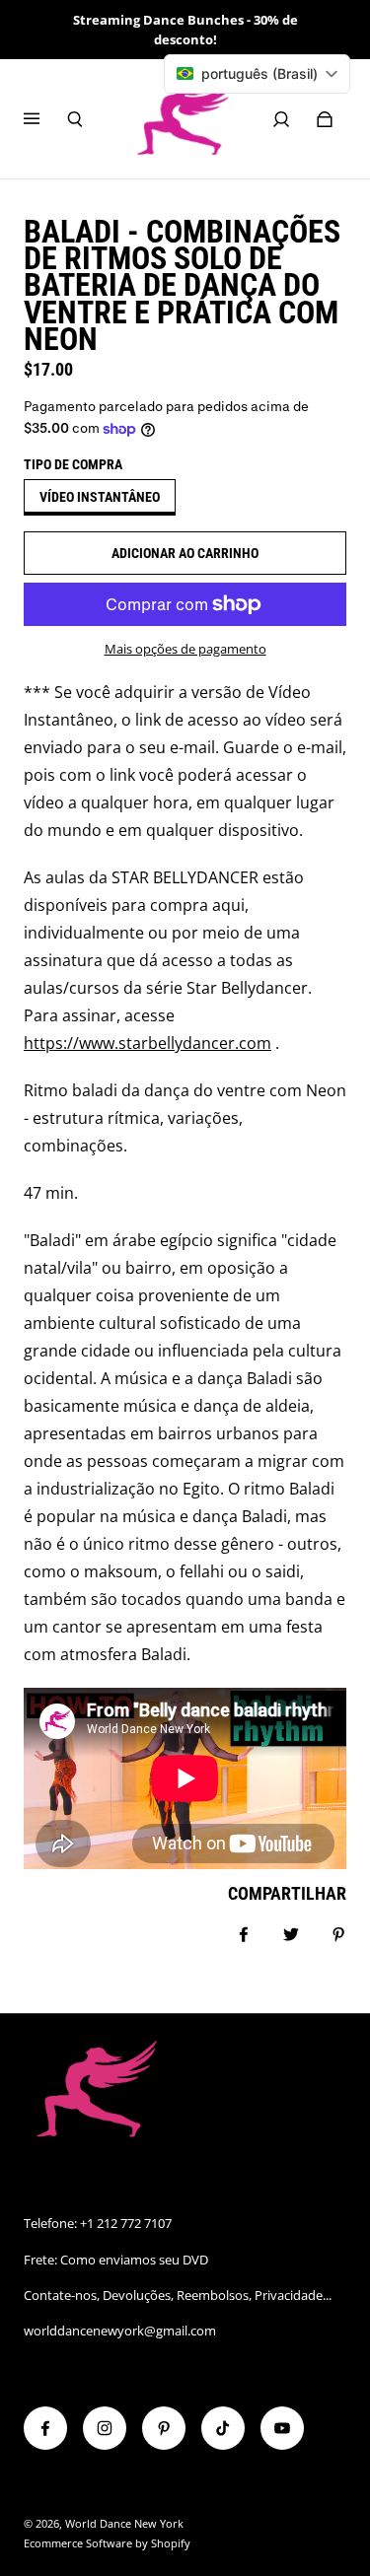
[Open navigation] (45, 119)
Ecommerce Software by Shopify (107, 2543)
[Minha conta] (281, 119)
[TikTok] (223, 2428)
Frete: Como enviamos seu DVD (116, 2260)
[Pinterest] (164, 2428)
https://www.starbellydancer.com (148, 1043)
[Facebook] (45, 2428)
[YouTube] (282, 2428)
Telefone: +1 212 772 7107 (98, 2223)
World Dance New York (124, 2524)
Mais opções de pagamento (185, 649)
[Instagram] (105, 2428)
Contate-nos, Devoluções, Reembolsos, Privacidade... (178, 2295)
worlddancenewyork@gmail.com (120, 2331)
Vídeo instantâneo (100, 497)
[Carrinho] (325, 119)
